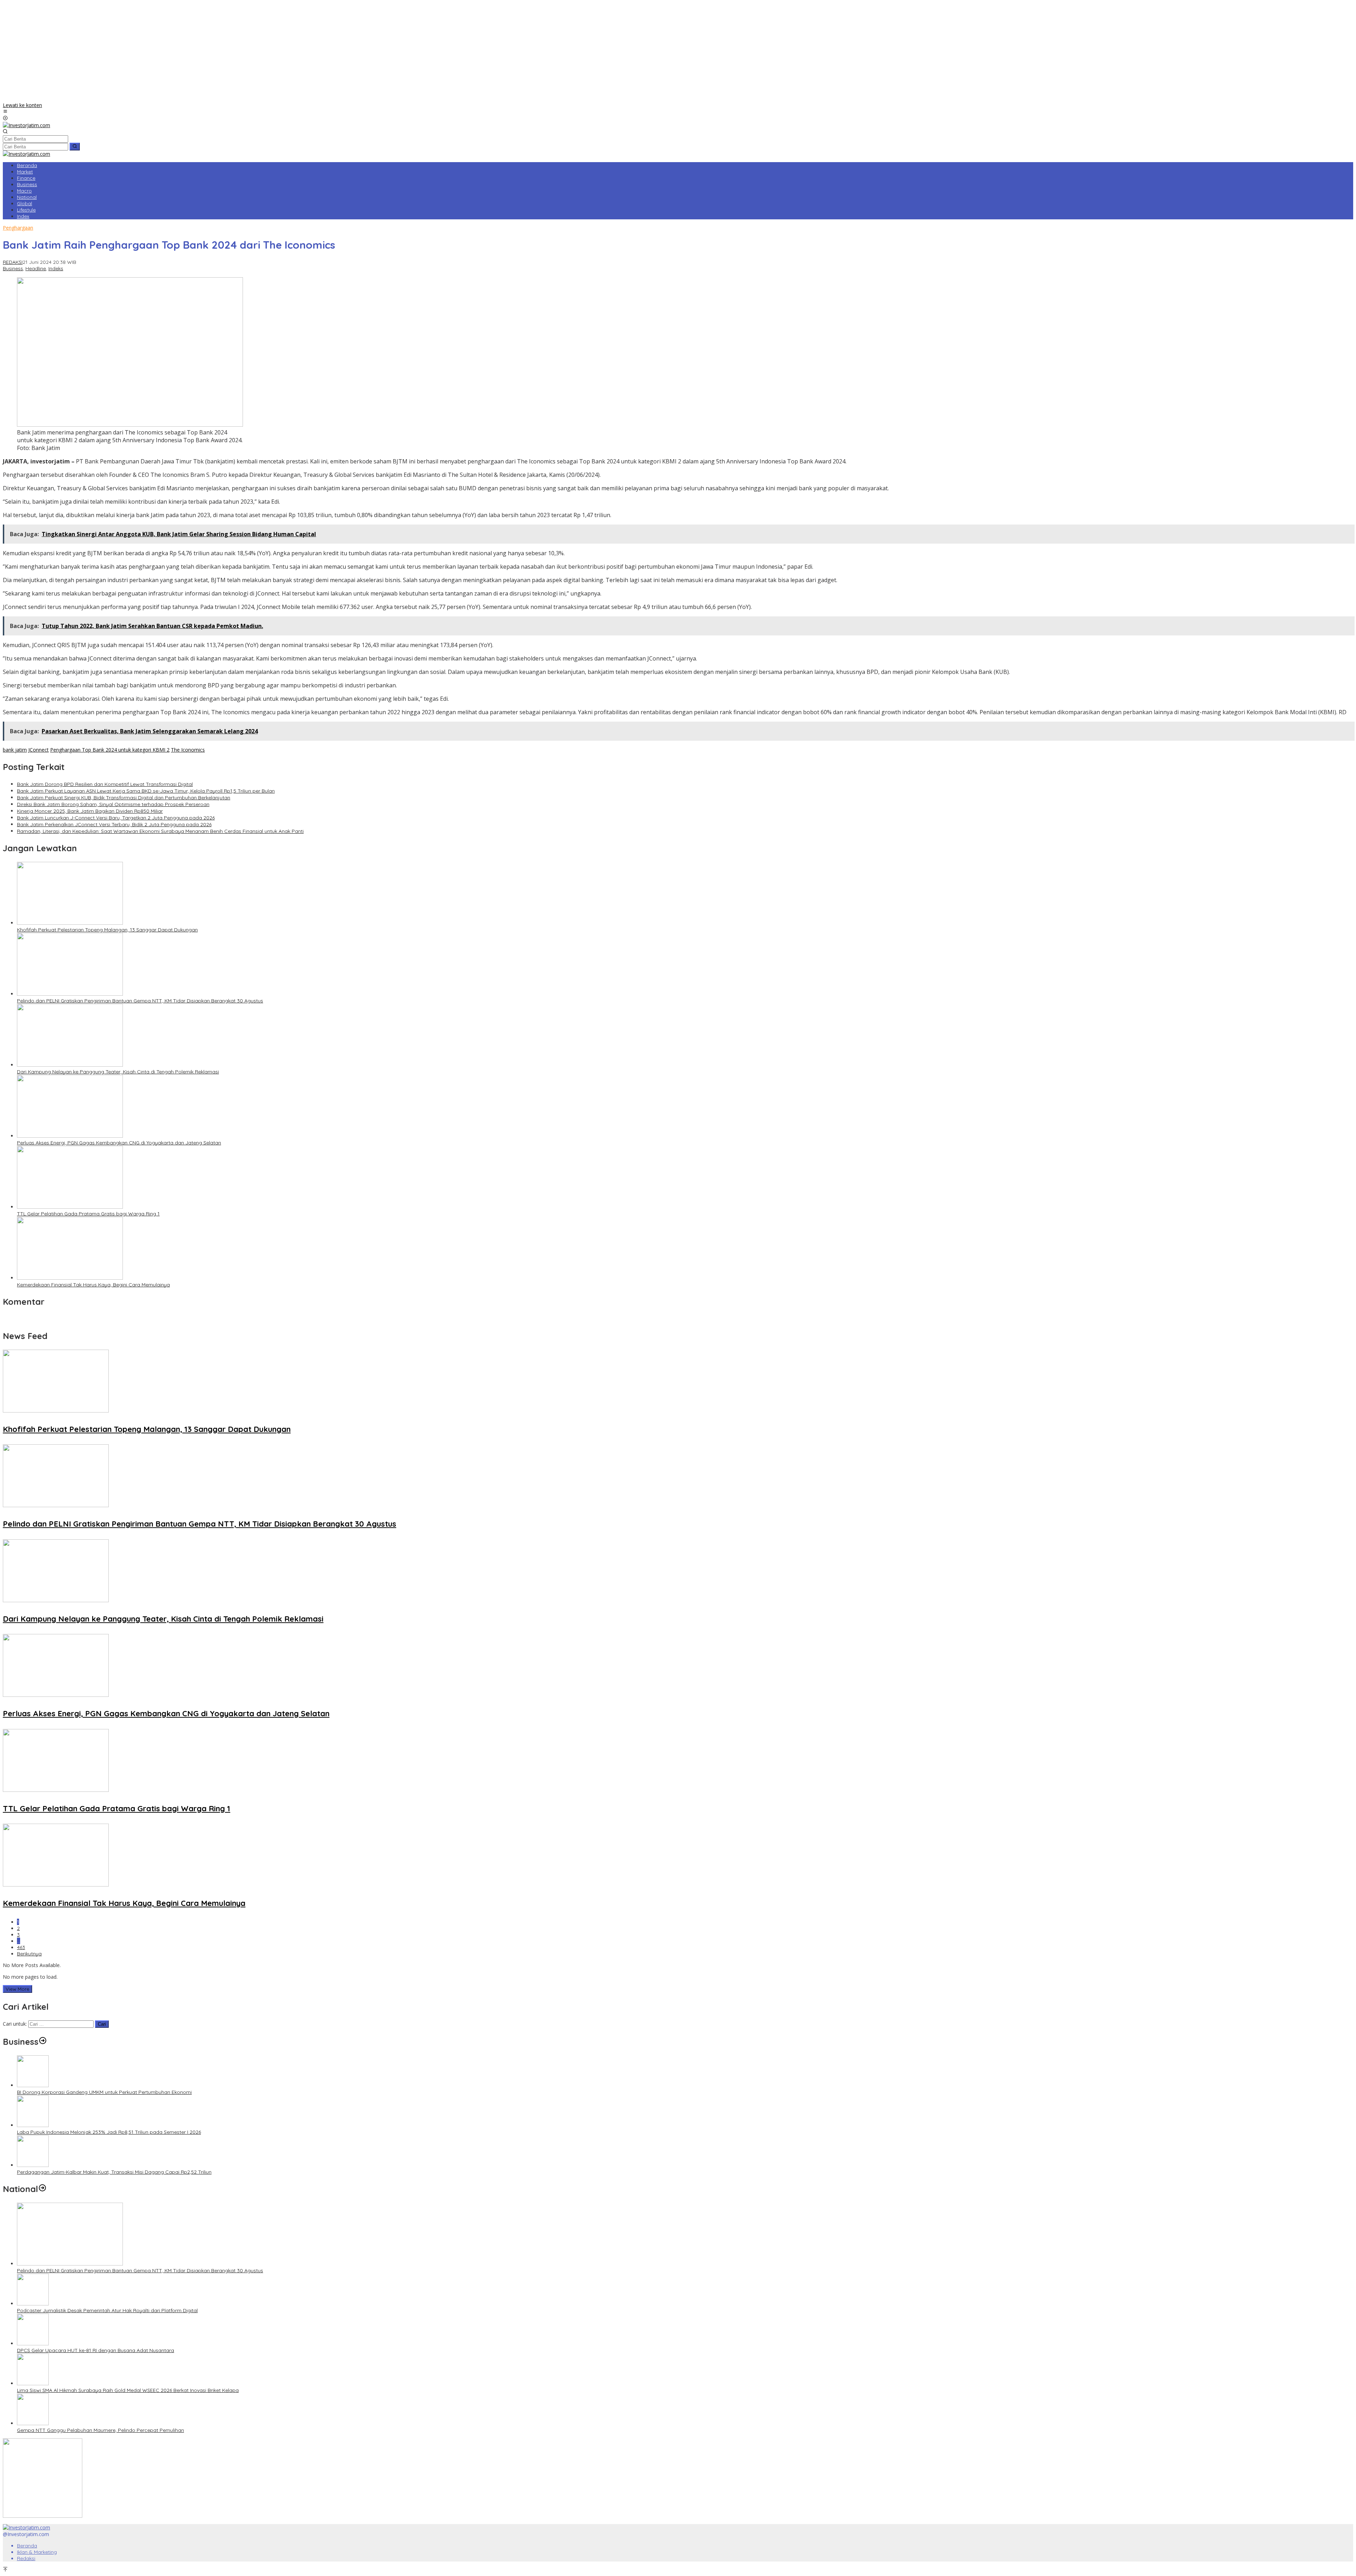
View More (17, 1989)
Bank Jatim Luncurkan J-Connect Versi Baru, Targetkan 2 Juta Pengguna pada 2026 (116, 818)
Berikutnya (29, 1954)
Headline (36, 268)
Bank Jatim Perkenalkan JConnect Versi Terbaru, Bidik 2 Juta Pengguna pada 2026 (114, 824)
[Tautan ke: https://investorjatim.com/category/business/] (43, 2042)
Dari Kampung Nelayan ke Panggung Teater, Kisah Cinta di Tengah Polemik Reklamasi (118, 1072)
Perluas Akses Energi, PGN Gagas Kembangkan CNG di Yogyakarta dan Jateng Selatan (119, 1143)
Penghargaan (18, 228)
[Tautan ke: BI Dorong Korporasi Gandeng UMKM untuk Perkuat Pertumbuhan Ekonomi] (33, 2085)
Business (13, 268)
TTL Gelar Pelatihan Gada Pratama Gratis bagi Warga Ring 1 (88, 1214)
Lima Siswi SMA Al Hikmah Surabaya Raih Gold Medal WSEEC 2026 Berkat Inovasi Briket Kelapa (128, 2390)
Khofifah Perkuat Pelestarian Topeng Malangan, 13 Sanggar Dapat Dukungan (107, 930)
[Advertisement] (678, 52)
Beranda (27, 2546)
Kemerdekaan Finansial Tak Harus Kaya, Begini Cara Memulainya (93, 1285)
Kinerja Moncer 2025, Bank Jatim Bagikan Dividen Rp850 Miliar (90, 811)
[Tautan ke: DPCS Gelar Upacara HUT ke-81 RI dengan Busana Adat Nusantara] (33, 2343)
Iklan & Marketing (37, 2552)
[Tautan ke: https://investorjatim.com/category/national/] (42, 2189)
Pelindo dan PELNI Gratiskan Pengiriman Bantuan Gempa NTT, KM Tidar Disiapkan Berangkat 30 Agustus (140, 1001)
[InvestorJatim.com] (26, 125)
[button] (75, 147)
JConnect (38, 750)
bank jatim (15, 750)
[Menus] (5, 112)
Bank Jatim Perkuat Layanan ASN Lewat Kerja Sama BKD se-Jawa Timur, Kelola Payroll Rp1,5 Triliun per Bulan (146, 791)
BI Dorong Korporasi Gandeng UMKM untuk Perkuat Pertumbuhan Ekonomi (104, 2092)
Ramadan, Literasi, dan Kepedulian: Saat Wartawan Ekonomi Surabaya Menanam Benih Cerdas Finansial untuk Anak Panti (160, 831)
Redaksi (26, 2558)
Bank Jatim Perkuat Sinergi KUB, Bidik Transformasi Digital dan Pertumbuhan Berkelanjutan (124, 798)
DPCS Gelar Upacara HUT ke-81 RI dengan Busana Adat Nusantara (96, 2350)
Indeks (56, 268)
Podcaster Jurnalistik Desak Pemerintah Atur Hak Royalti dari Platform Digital (107, 2310)
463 (21, 1947)
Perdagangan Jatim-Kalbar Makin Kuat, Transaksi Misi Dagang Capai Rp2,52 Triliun (114, 2172)
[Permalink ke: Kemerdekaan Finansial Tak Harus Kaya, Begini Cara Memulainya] (70, 1278)
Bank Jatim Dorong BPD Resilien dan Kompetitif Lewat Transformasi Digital (105, 784)
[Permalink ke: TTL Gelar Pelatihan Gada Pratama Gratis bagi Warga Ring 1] (70, 1207)
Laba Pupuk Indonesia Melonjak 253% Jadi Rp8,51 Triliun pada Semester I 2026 (109, 2132)
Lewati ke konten (22, 105)
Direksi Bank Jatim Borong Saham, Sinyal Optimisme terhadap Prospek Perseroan (113, 804)
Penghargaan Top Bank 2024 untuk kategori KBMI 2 (110, 750)
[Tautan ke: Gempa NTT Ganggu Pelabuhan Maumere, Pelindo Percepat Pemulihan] (33, 2423)
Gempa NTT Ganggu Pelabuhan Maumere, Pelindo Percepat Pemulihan (100, 2430)
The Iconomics (188, 750)
